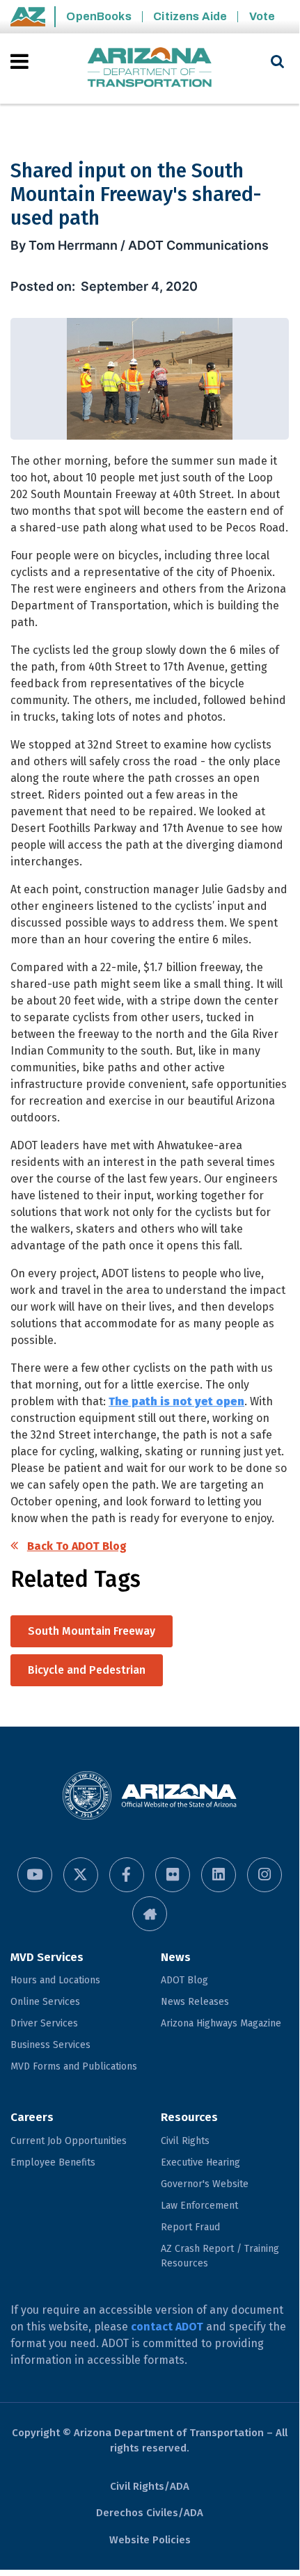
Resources (189, 2117)
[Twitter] (81, 1875)
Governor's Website (205, 2184)
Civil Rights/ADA (150, 2486)
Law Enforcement (199, 2206)
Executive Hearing (200, 2162)
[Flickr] (173, 1875)
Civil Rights (185, 2141)
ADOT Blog (184, 1980)
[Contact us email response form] (150, 1914)
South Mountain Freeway (92, 1631)
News (176, 1957)
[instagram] (265, 1875)
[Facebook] (127, 1875)
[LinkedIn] (219, 1875)
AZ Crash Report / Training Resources (220, 2256)
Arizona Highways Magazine (221, 2023)
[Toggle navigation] (21, 61)
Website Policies (150, 2540)
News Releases (195, 2002)
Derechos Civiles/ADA (150, 2513)
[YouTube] (35, 1875)
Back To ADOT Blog (77, 1546)
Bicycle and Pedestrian (87, 1670)
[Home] (150, 69)
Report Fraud (190, 2227)
